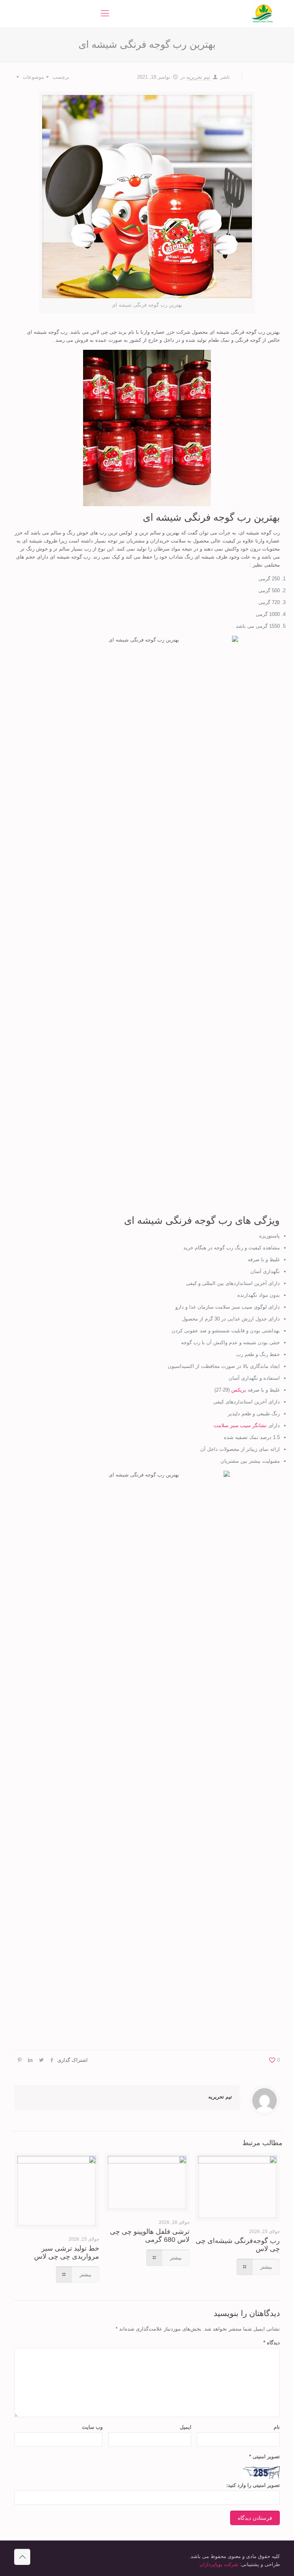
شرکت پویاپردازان (219, 2564)
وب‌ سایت (92, 2427)
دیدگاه (272, 2343)
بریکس (239, 1390)
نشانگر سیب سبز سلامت (240, 1425)
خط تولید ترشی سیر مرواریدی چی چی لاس (67, 2252)
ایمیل (186, 2427)
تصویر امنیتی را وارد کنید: (253, 2485)
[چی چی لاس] (263, 13)
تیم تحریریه (198, 77)
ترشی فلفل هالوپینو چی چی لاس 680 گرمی (150, 2236)
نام (277, 2427)
